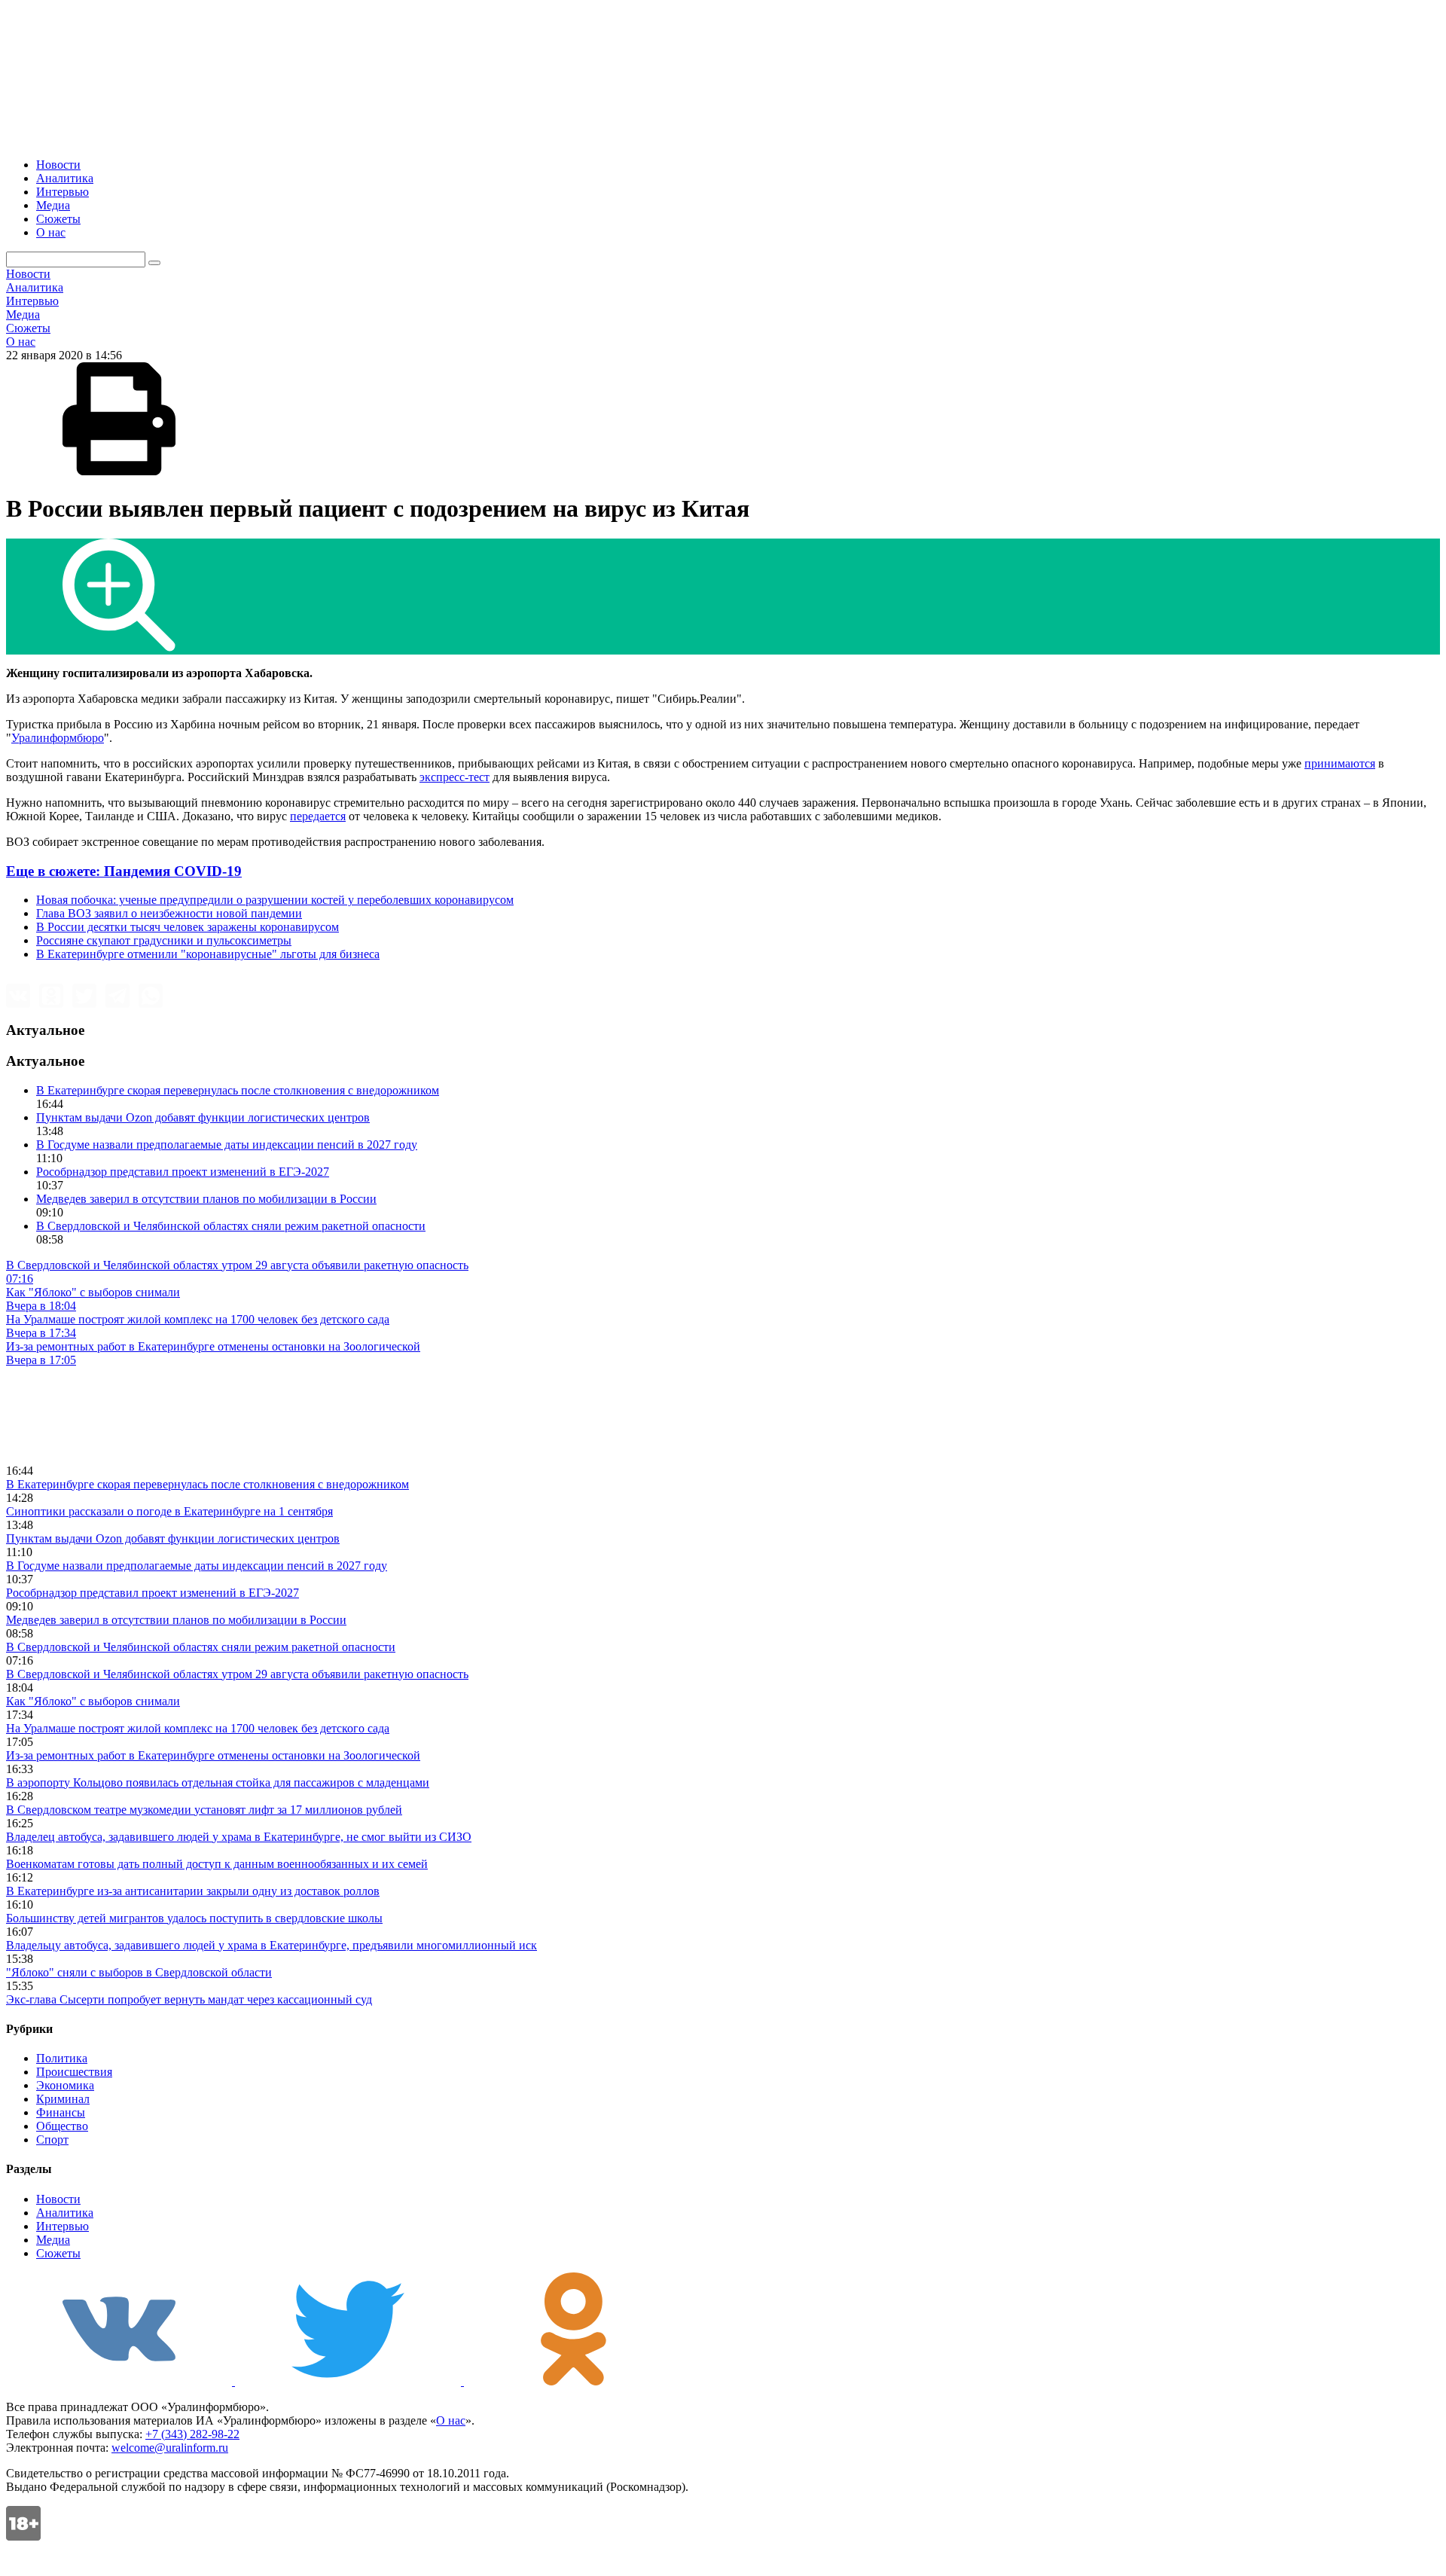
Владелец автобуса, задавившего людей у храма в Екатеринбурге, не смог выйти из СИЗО (239, 1837)
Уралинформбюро (58, 738)
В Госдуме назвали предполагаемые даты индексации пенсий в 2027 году (227, 1145)
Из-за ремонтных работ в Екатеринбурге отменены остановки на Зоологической (213, 1755)
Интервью (63, 192)
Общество (62, 2126)
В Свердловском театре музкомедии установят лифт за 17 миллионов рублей (204, 1810)
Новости (58, 165)
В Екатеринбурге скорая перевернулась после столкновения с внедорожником (238, 1090)
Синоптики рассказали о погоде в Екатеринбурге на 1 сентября (169, 1511)
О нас (51, 232)
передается (318, 816)
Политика (62, 2058)
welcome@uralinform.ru (170, 2448)
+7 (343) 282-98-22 (192, 2434)
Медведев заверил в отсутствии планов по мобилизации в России (206, 1199)
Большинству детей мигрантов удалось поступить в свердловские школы (194, 1918)
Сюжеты (58, 219)
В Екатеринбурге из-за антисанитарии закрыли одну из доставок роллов (193, 1891)
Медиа (53, 205)
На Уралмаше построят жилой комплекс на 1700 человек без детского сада (198, 1728)
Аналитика (65, 178)
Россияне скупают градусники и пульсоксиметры (164, 940)
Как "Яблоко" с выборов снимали (93, 1701)
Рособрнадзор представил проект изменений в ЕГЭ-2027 (183, 1172)
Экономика (65, 2085)
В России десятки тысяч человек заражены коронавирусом (188, 927)
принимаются (1340, 763)
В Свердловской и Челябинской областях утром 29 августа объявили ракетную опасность (237, 1674)
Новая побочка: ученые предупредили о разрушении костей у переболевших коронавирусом (275, 900)
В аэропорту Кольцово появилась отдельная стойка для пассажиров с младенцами (218, 1782)
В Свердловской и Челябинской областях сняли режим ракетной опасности (231, 1226)
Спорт (52, 2140)
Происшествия (74, 2072)
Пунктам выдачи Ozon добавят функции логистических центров (203, 1117)
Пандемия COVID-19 (124, 871)
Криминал (63, 2099)
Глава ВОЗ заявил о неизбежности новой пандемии (169, 913)
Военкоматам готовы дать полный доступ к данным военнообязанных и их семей (217, 1864)
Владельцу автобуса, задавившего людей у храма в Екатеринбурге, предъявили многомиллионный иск (272, 1945)
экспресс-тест (455, 777)
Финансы (61, 2112)
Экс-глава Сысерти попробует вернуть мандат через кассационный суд (189, 1999)
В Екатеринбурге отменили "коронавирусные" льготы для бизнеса (208, 954)
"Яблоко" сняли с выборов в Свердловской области (139, 1972)
